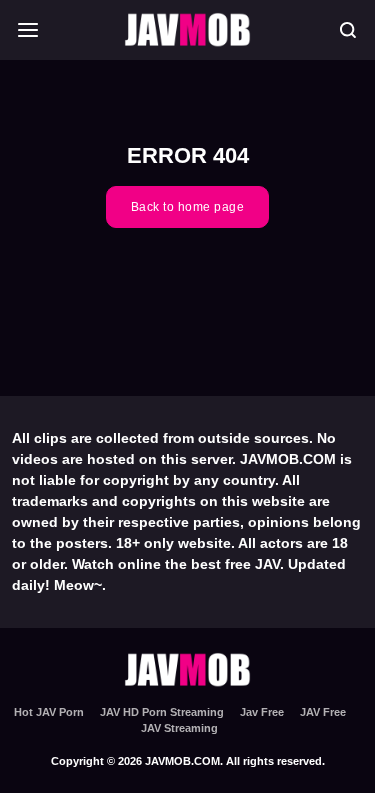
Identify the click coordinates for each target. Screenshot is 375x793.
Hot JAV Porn (49, 712)
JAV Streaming (179, 728)
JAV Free (323, 712)
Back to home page (188, 207)
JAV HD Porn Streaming (162, 712)
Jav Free (262, 712)
